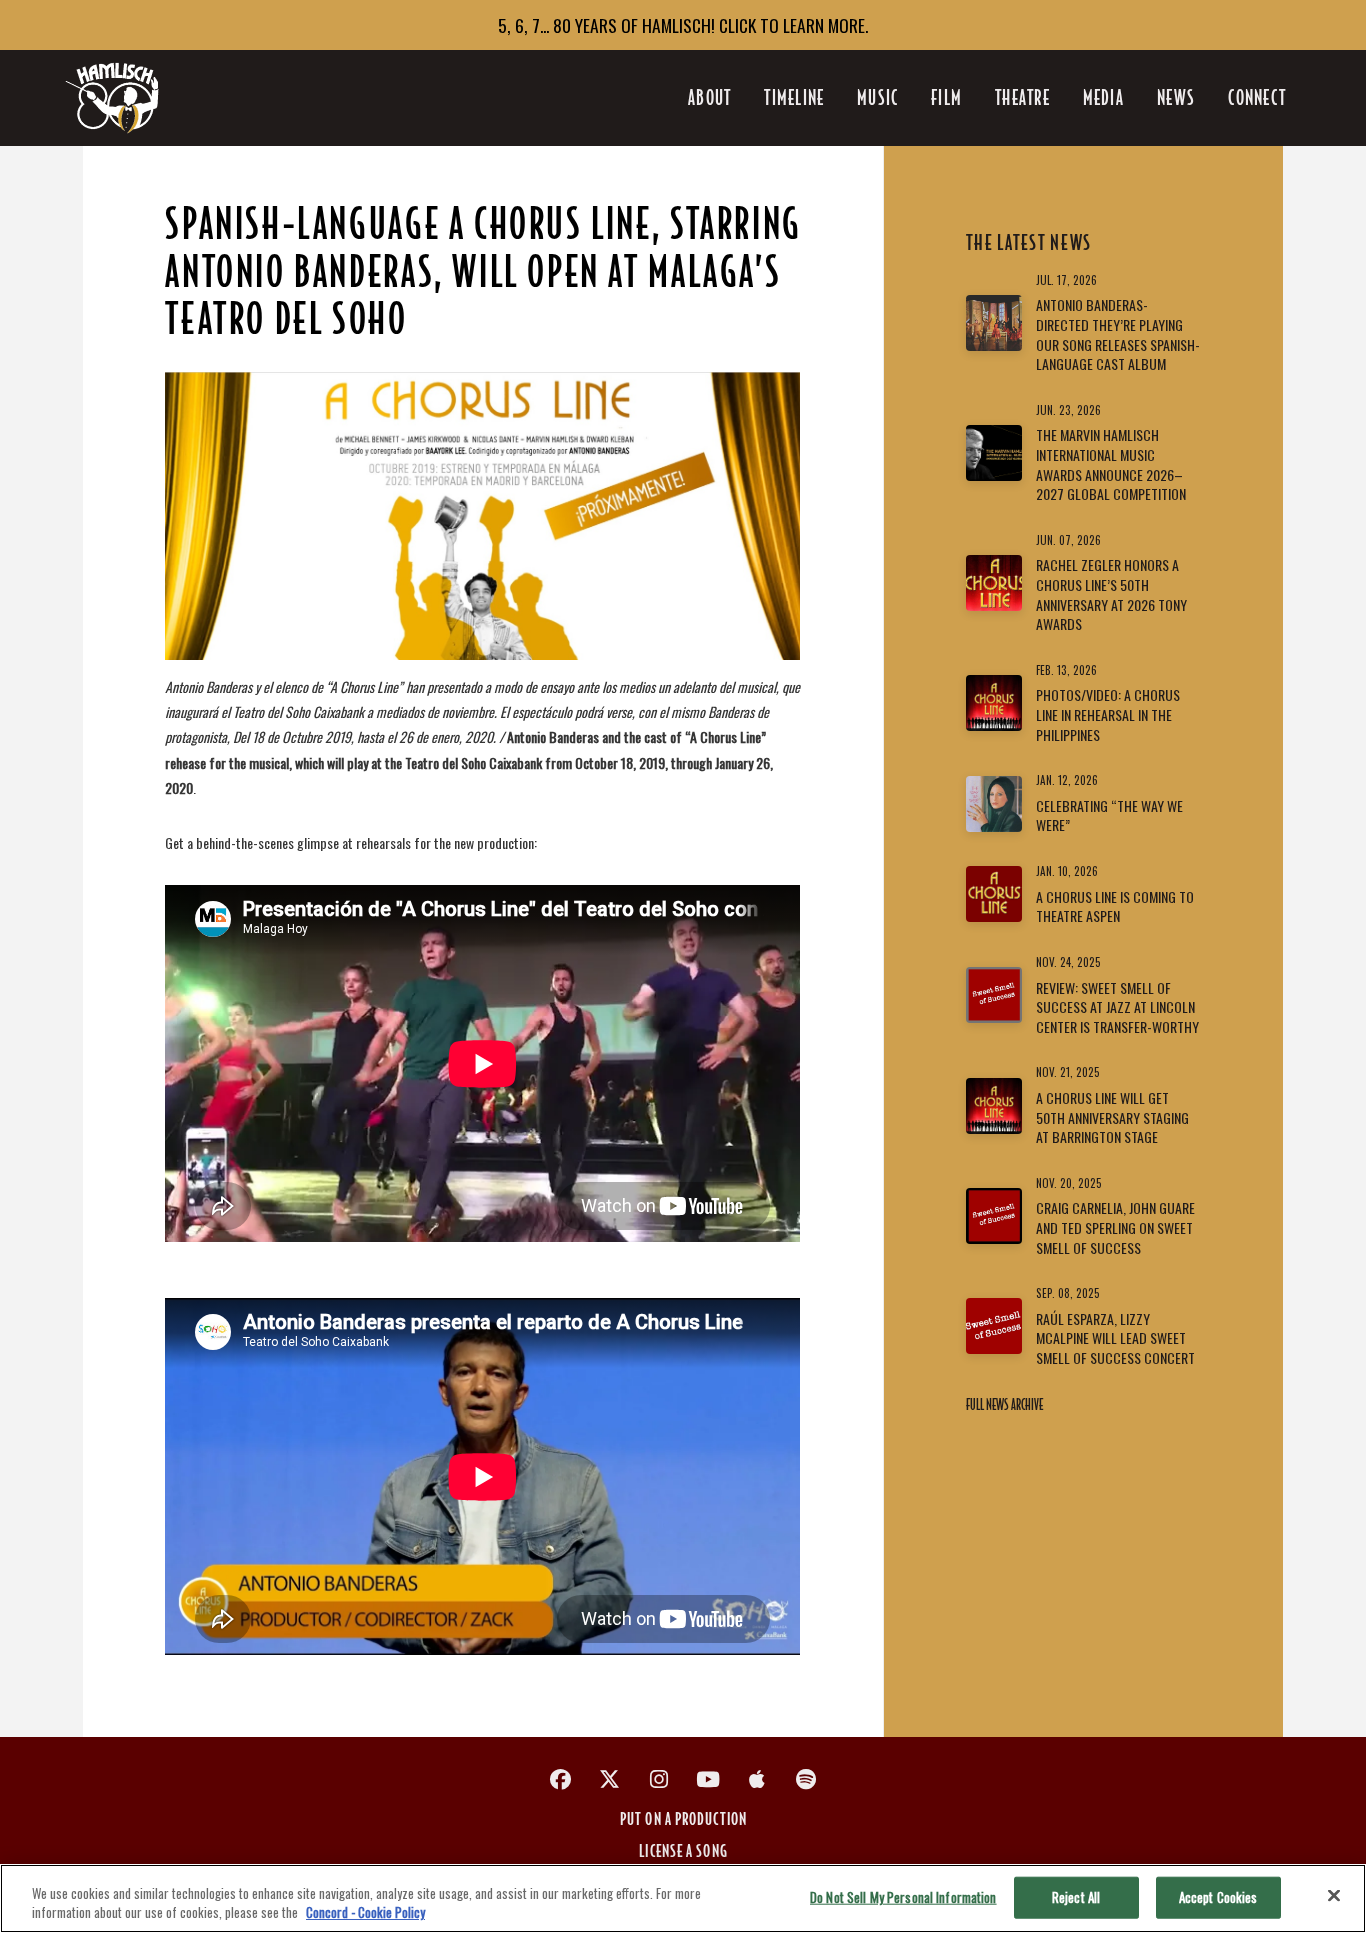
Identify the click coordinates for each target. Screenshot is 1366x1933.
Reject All (1076, 1897)
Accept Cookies (1218, 1897)
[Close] (1334, 1896)
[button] (1256, 98)
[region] (683, 1898)
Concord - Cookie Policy (365, 1912)
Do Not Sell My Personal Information (903, 1897)
